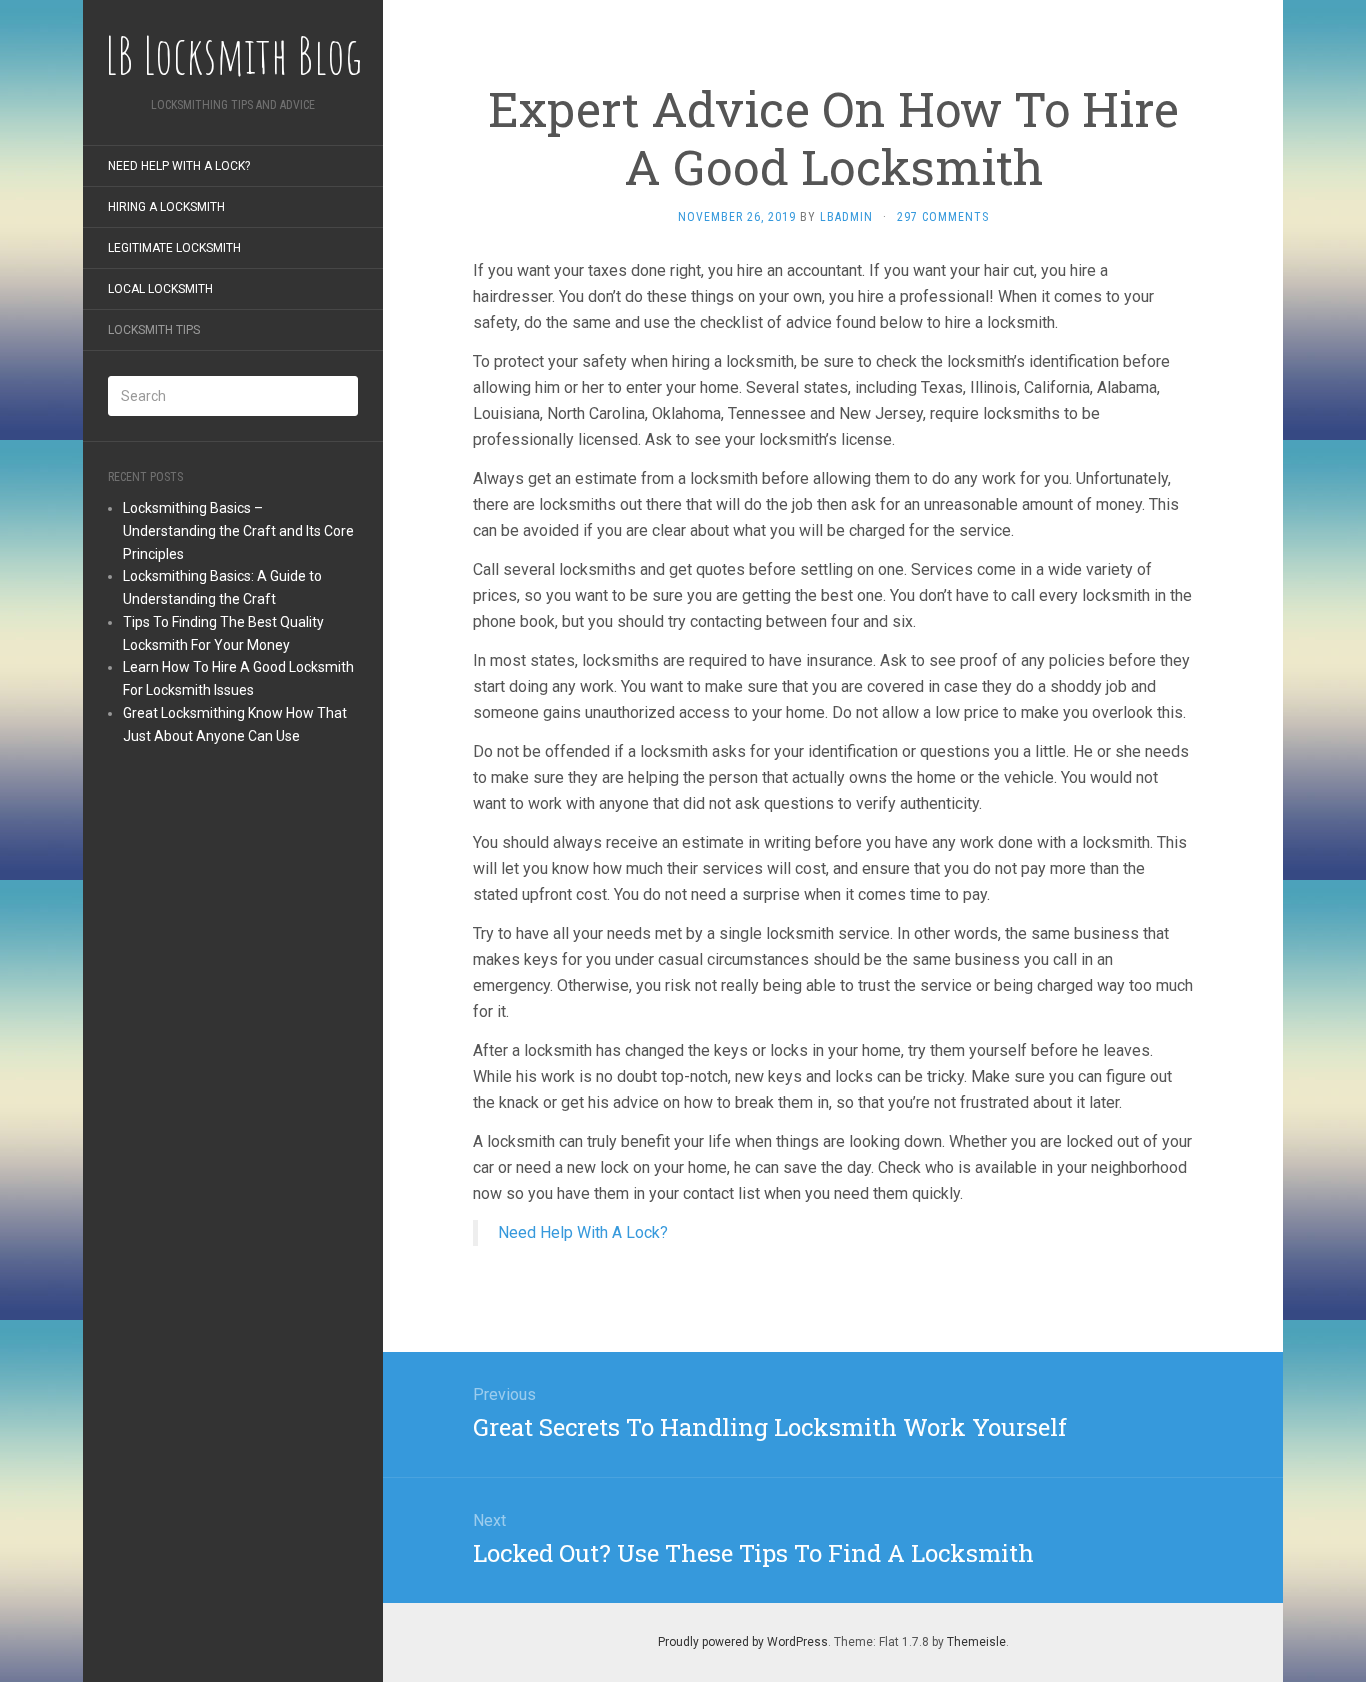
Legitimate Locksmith (174, 248)
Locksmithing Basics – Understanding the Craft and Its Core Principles (238, 531)
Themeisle (976, 1642)
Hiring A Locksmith (166, 207)
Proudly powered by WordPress (743, 1642)
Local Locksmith (160, 289)
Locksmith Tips (154, 330)
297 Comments (943, 217)
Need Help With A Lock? (179, 166)
